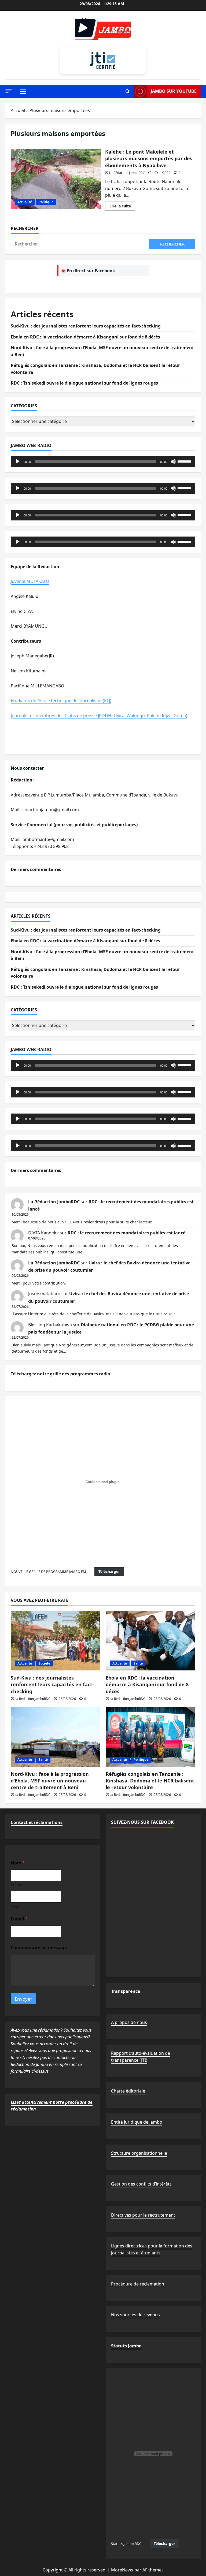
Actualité (25, 202)
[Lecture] (18, 461)
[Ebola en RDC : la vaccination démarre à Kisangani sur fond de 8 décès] (150, 1641)
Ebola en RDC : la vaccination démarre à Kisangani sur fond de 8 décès (85, 337)
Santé (138, 1663)
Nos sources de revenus (135, 2315)
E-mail (19, 1919)
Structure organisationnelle (139, 2153)
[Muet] (173, 461)
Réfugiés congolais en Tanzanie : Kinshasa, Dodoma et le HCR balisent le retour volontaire (150, 1781)
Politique (46, 202)
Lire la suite (122, 207)
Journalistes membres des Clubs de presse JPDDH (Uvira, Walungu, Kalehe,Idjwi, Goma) (99, 716)
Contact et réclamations (37, 1822)
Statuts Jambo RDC (126, 2544)
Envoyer (23, 1999)
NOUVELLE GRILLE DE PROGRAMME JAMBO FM (48, 1572)
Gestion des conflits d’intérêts (141, 2184)
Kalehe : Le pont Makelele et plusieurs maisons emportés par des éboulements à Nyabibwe (56, 179)
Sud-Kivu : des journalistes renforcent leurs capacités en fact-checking (86, 326)
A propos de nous (129, 2022)
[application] (103, 461)
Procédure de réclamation (138, 2284)
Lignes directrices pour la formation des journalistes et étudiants (152, 2249)
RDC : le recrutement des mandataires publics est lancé (126, 1233)
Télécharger (109, 1571)
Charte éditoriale (128, 2091)
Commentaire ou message (39, 1948)
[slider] (185, 461)
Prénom (18, 1885)
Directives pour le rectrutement (143, 2215)
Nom (15, 1906)
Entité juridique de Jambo (137, 2122)
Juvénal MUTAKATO (30, 581)
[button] (9, 91)
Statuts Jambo (126, 2346)
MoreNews (122, 2570)
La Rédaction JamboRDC (127, 173)
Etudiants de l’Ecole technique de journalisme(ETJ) (61, 701)
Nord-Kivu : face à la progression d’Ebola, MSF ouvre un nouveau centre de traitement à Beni (50, 1781)
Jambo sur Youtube (174, 91)
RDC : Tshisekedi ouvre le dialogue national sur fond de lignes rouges (84, 383)
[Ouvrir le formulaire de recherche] (128, 91)
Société (44, 1663)
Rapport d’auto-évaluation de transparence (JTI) (141, 2057)
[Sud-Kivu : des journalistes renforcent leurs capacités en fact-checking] (56, 1641)
